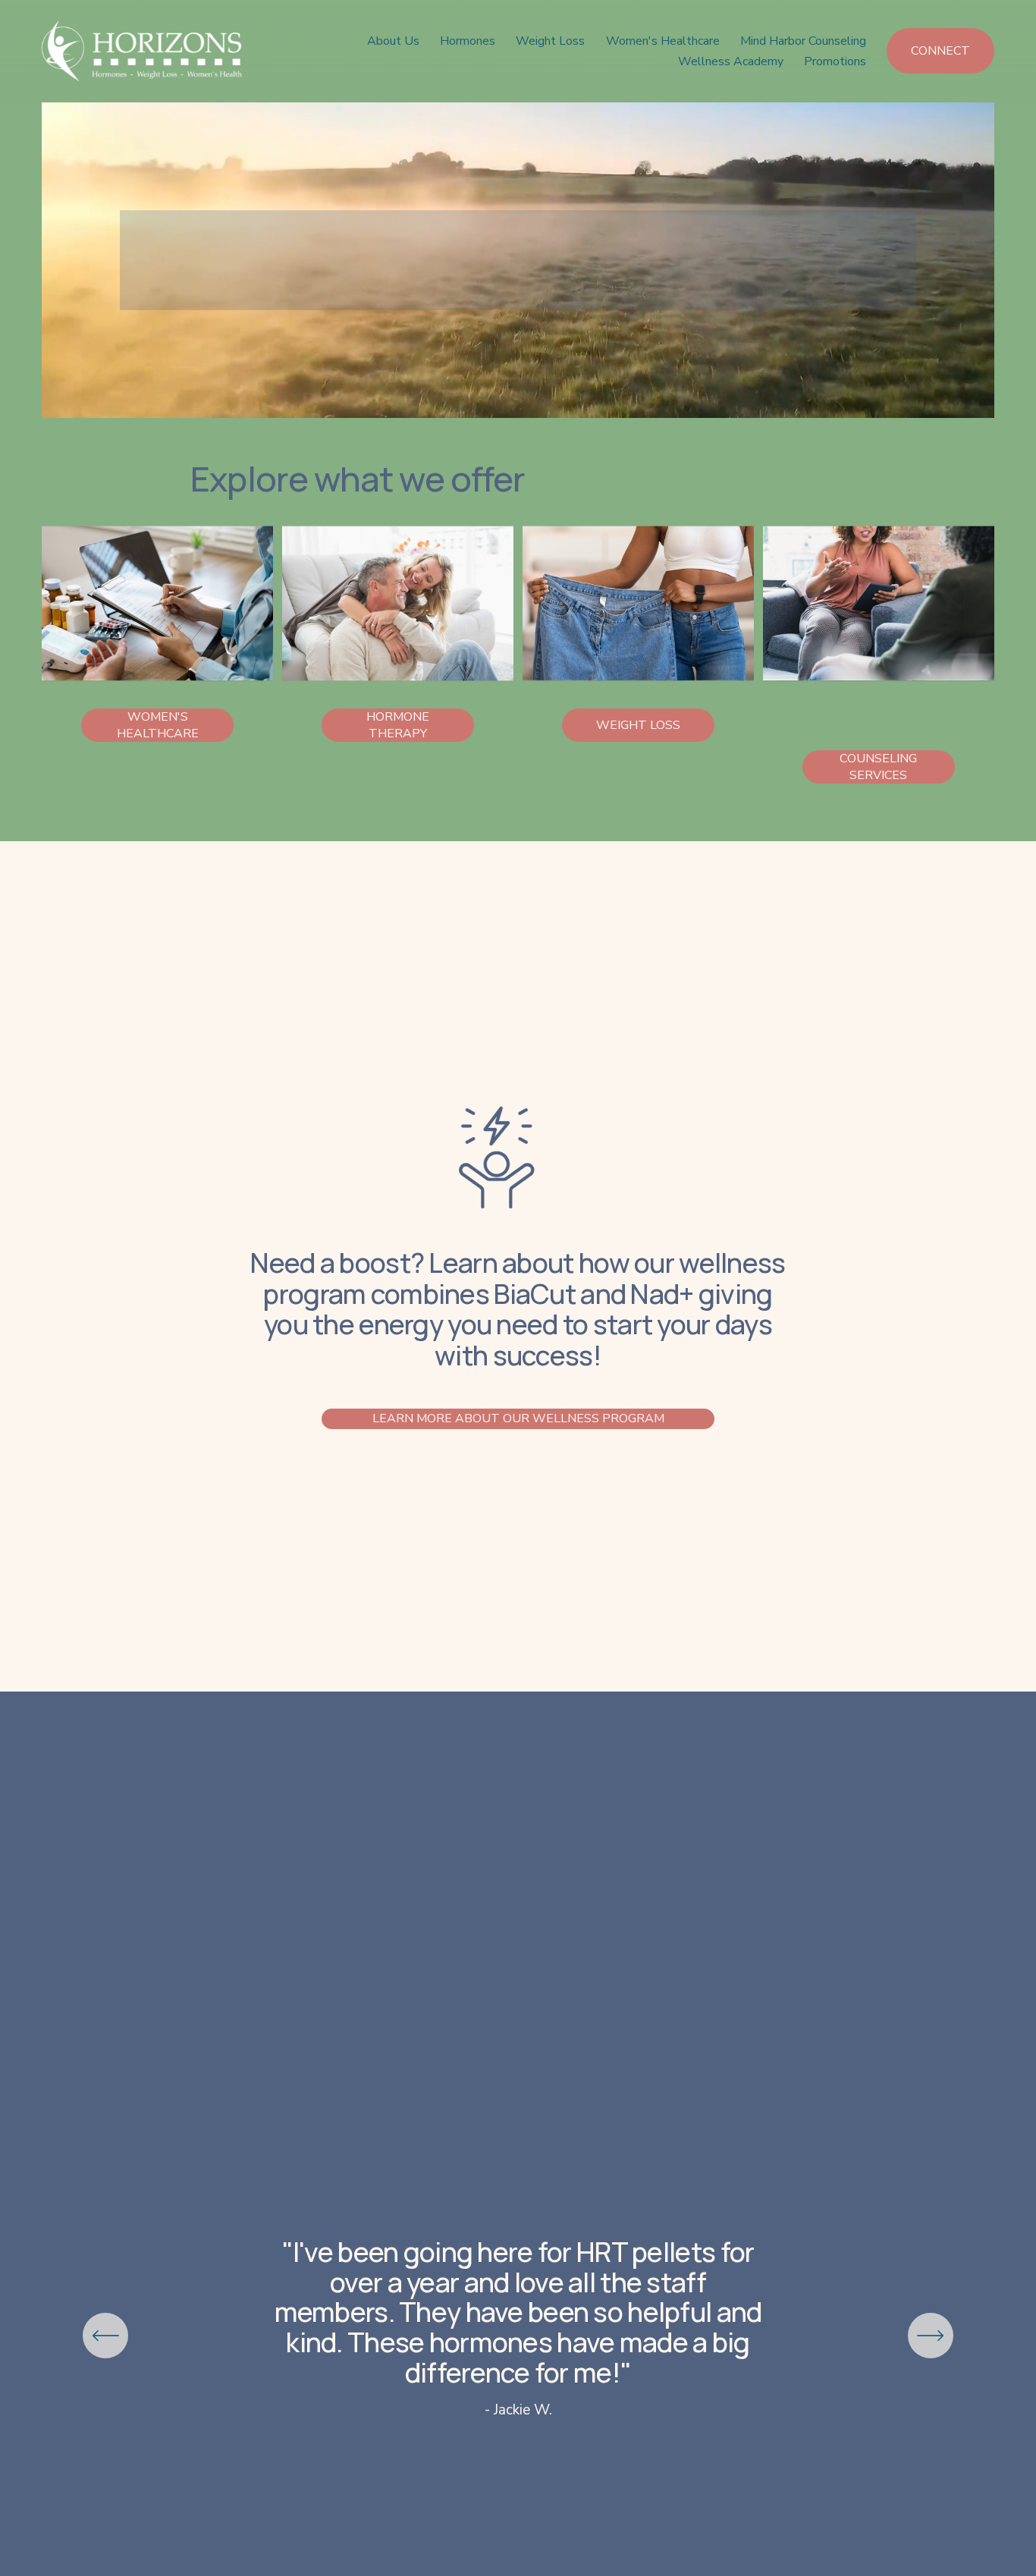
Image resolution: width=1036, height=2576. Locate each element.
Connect (940, 51)
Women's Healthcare (663, 41)
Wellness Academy (731, 61)
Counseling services (878, 767)
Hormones (468, 41)
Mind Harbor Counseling (803, 41)
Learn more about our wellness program (518, 1418)
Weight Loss (550, 41)
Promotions (835, 61)
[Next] (931, 2336)
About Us (393, 41)
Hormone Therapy (398, 725)
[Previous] (105, 2336)
